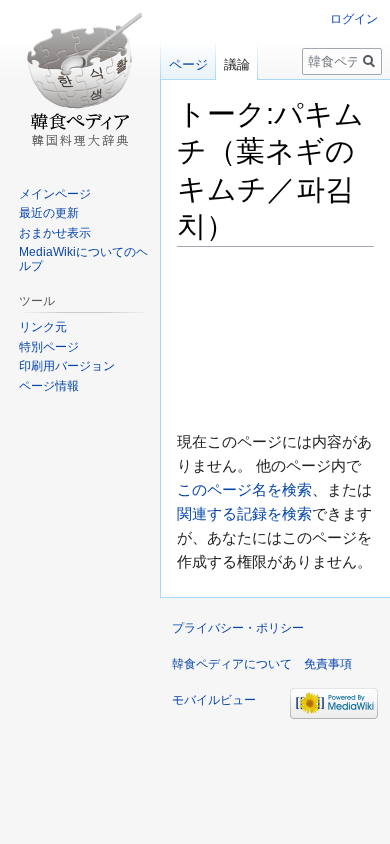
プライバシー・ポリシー (238, 628)
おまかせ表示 (55, 233)
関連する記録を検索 (244, 513)
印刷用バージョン (67, 366)
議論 (237, 64)
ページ (188, 64)
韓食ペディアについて (232, 664)
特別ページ (49, 347)
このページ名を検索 (244, 489)
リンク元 (43, 327)
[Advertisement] (275, 338)
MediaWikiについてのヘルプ (83, 259)
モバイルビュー (214, 700)
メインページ (55, 194)
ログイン (354, 19)
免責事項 (328, 664)
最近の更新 (49, 213)
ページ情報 (49, 386)
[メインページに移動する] (80, 80)
